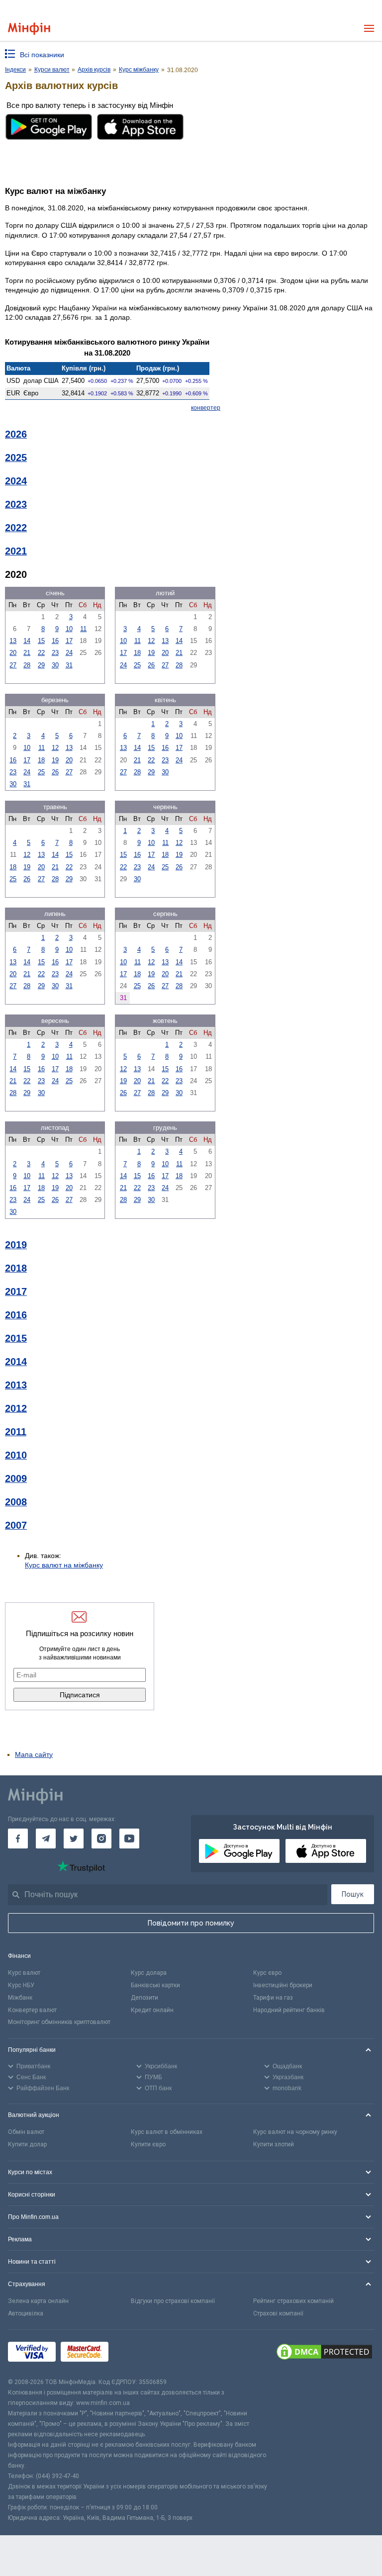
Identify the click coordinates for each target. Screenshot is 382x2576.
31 (69, 665)
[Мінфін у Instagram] (101, 1839)
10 (69, 629)
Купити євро (148, 2144)
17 (69, 641)
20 (13, 653)
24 (69, 653)
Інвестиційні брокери (283, 1985)
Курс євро (267, 1973)
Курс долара (149, 1973)
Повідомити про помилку (191, 1923)
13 (13, 641)
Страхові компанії (278, 2313)
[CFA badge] (136, 2353)
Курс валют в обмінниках (167, 2132)
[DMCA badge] (324, 2353)
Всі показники (42, 55)
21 (27, 653)
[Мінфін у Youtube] (129, 1839)
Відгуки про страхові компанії (173, 2301)
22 (41, 653)
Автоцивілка (26, 2313)
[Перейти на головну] (29, 29)
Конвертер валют (32, 2010)
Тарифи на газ (273, 1998)
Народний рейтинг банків (289, 2010)
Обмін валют (26, 2132)
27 (13, 665)
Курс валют (24, 1973)
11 (83, 629)
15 (41, 641)
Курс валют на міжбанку (64, 1565)
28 (27, 665)
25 (137, 665)
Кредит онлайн (152, 2010)
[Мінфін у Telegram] (46, 1839)
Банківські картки (155, 1985)
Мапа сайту (34, 1754)
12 (151, 641)
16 (55, 641)
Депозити (144, 1998)
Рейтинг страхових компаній (293, 2301)
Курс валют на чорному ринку (295, 2132)
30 (55, 665)
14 (27, 641)
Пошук (353, 1894)
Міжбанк (20, 1998)
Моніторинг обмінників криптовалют (59, 2022)
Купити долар (27, 2144)
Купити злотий (274, 2144)
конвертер (206, 408)
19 (151, 653)
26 (151, 665)
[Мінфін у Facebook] (18, 1839)
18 (137, 653)
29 (41, 665)
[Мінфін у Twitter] (74, 1839)
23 (55, 653)
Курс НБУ (21, 1985)
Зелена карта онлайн (38, 2301)
